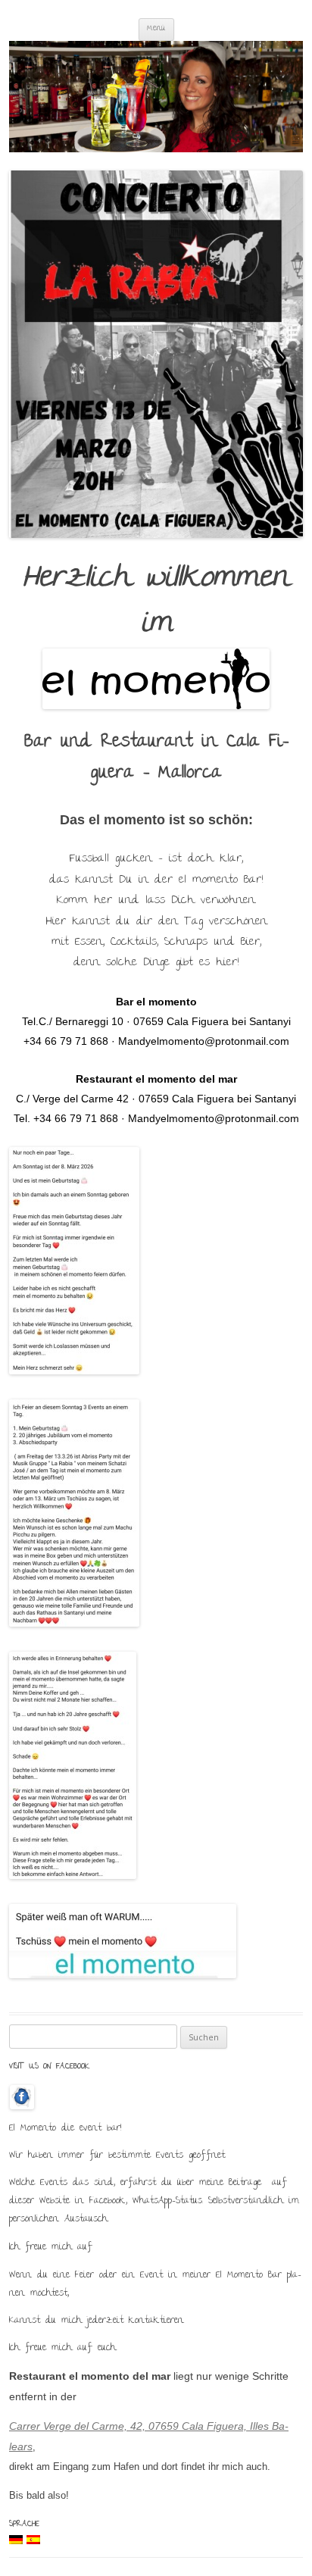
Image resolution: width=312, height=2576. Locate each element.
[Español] (33, 2540)
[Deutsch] (16, 2540)
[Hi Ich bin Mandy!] (156, 97)
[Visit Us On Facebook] (22, 2105)
